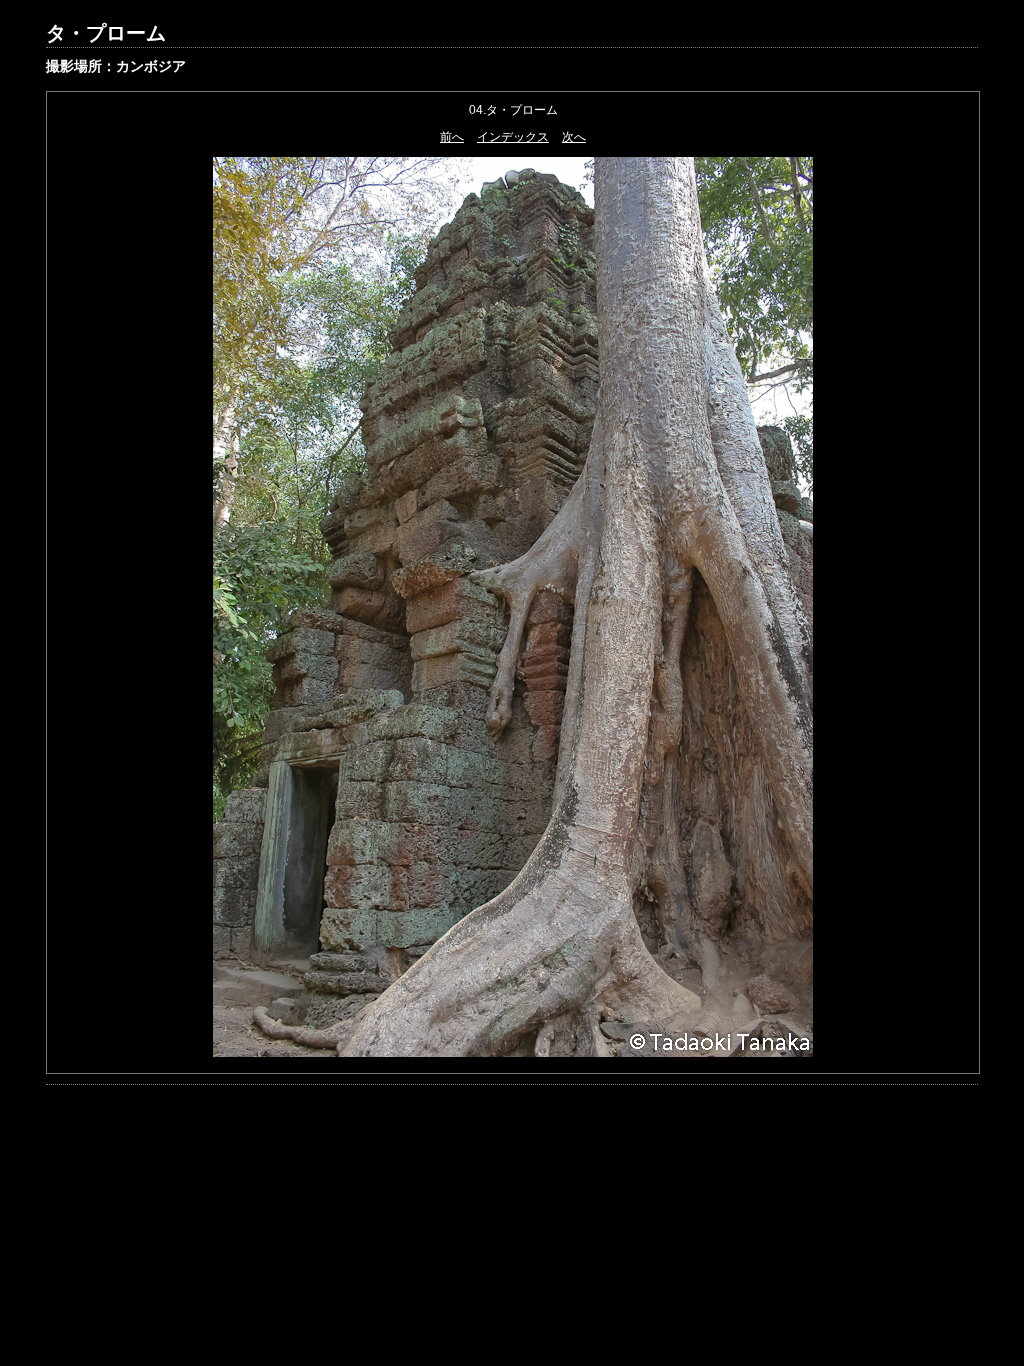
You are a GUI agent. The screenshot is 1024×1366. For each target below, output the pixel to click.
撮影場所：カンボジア (116, 66)
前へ (452, 137)
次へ (574, 137)
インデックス (513, 137)
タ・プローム (106, 33)
